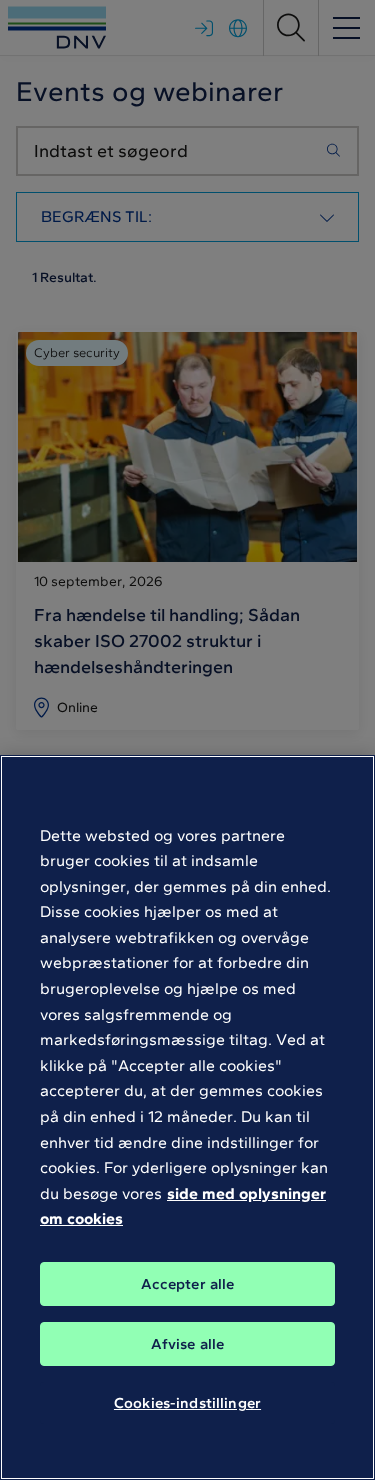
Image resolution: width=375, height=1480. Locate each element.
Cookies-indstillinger (187, 1403)
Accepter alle (188, 1284)
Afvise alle (188, 1344)
